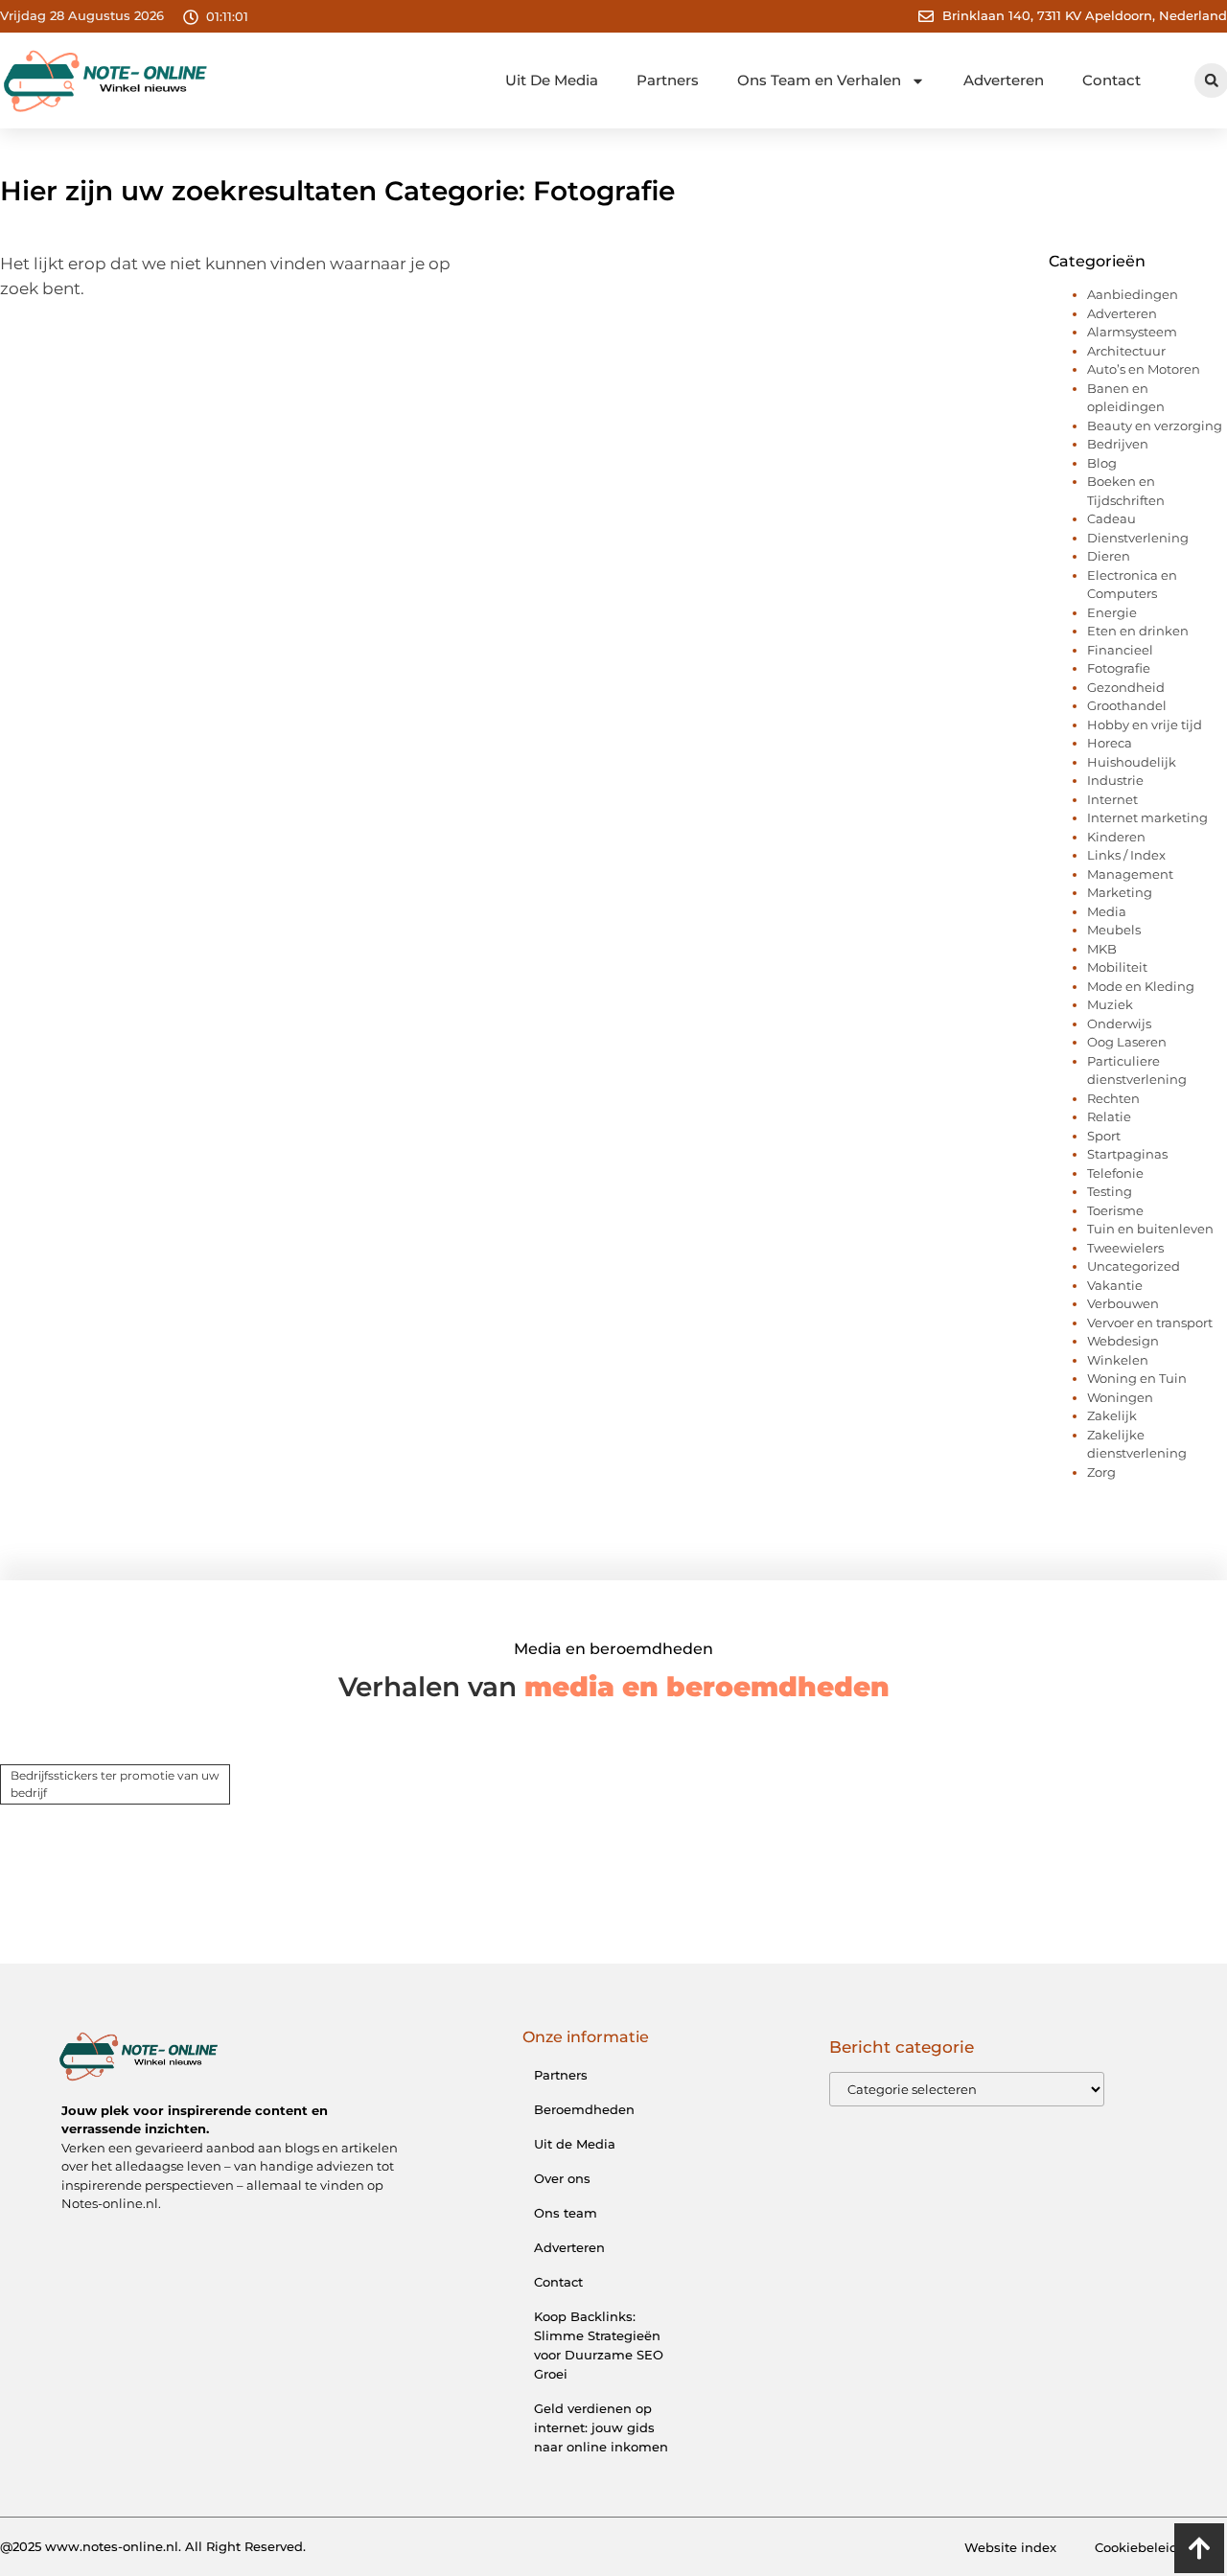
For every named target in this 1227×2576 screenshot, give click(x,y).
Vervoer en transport (1150, 1322)
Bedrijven (1118, 444)
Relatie (1109, 1116)
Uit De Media (552, 80)
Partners (668, 80)
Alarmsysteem (1132, 332)
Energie (1112, 612)
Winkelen (1118, 1360)
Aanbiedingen (1133, 294)
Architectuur (1126, 351)
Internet (1112, 799)
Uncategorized (1134, 1266)
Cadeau (1111, 518)
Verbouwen (1123, 1303)
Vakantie (1115, 1285)
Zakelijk (1112, 1415)
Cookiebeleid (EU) (1151, 2547)
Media (1107, 911)
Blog (1102, 463)
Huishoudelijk (1132, 762)
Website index (1010, 2547)
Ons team (566, 2213)
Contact (1111, 80)
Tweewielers (1125, 1248)
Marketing (1120, 892)
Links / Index (1126, 855)
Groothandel (1127, 705)
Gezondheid (1126, 687)
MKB (1102, 949)
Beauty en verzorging (1155, 425)
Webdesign (1123, 1341)
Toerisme (1115, 1210)
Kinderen (1116, 837)
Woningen (1120, 1397)
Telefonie (1115, 1173)
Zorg (1101, 1472)
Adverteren (1004, 80)
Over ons (562, 2178)
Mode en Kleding (1141, 986)
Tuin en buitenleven (1150, 1229)
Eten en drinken (1138, 631)
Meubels (1114, 930)
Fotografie (1119, 668)
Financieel (1120, 650)
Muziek (1110, 1004)
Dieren (1109, 556)
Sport (1104, 1136)
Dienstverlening (1138, 538)
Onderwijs (1119, 1023)
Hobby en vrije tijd (1145, 724)
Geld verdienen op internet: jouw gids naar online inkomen (601, 2427)
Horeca (1110, 743)
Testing (1110, 1191)
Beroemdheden (584, 2109)
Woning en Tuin (1137, 1378)
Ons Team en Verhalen (819, 80)
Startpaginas (1127, 1154)
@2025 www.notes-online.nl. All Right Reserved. (153, 2546)
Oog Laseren (1127, 1042)
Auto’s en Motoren (1144, 369)
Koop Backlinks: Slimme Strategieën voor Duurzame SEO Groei (599, 2345)
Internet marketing (1147, 817)
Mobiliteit (1117, 967)
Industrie (1115, 780)
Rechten (1113, 1098)
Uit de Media (575, 2144)
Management (1130, 874)
